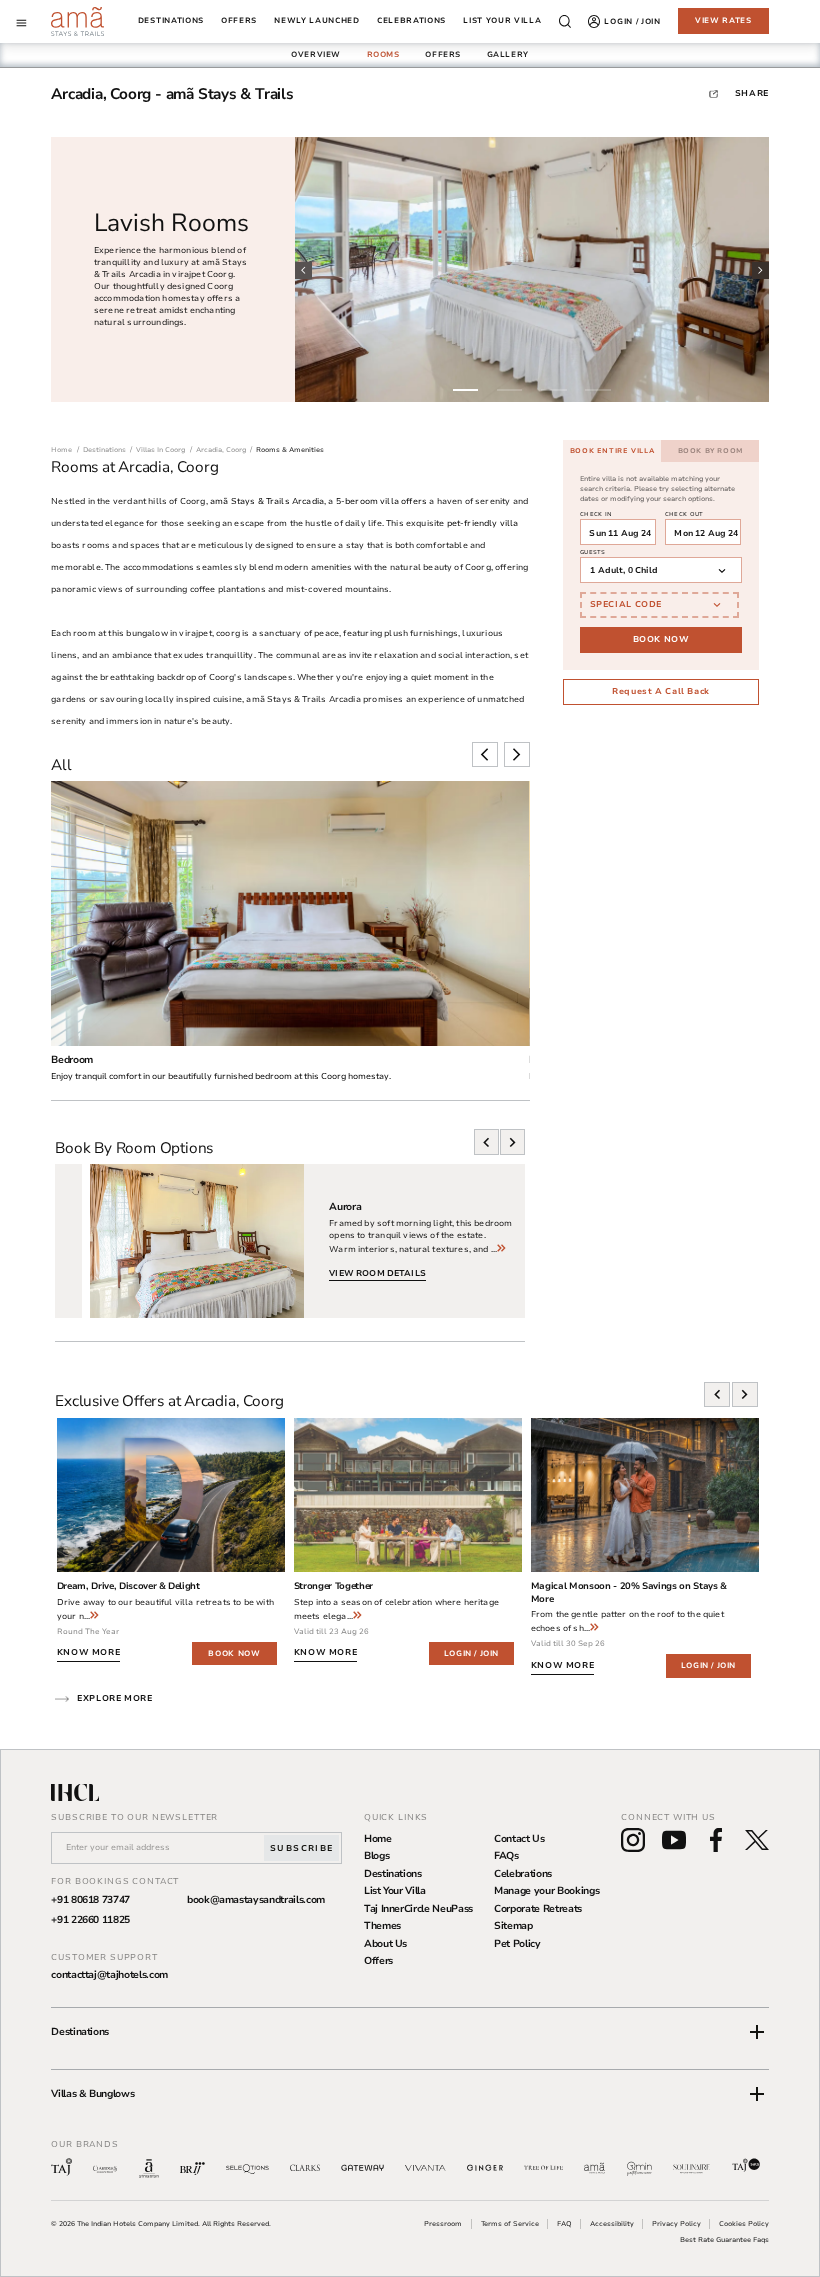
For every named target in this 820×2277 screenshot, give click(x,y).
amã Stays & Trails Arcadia (267, 501)
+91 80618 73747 (90, 1900)
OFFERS (443, 54)
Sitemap (513, 1926)
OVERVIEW (316, 54)
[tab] (316, 55)
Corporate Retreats (538, 1909)
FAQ (564, 2223)
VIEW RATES (723, 20)
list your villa (502, 21)
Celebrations (523, 1874)
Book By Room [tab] (710, 450)
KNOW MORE (89, 1652)
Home (378, 1839)
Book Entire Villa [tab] (612, 450)
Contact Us (519, 1839)
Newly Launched (317, 21)
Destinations (171, 21)
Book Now (661, 639)
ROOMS (383, 54)
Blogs (376, 1856)
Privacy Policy (676, 2223)
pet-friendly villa (483, 523)
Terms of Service (510, 2223)
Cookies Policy (744, 2223)
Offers (378, 1961)
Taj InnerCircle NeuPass (418, 1909)
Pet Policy (517, 1944)
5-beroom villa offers (381, 501)
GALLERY (508, 54)
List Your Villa (395, 1891)
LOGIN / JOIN (471, 1653)
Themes (382, 1926)
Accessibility (612, 2223)
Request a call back (661, 691)
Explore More (114, 1698)
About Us (385, 1944)
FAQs (506, 1856)
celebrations (411, 21)
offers (239, 21)
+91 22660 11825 (90, 1920)
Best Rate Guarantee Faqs (724, 2239)
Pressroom (443, 2223)
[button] (410, 2032)
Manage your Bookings (546, 1891)
